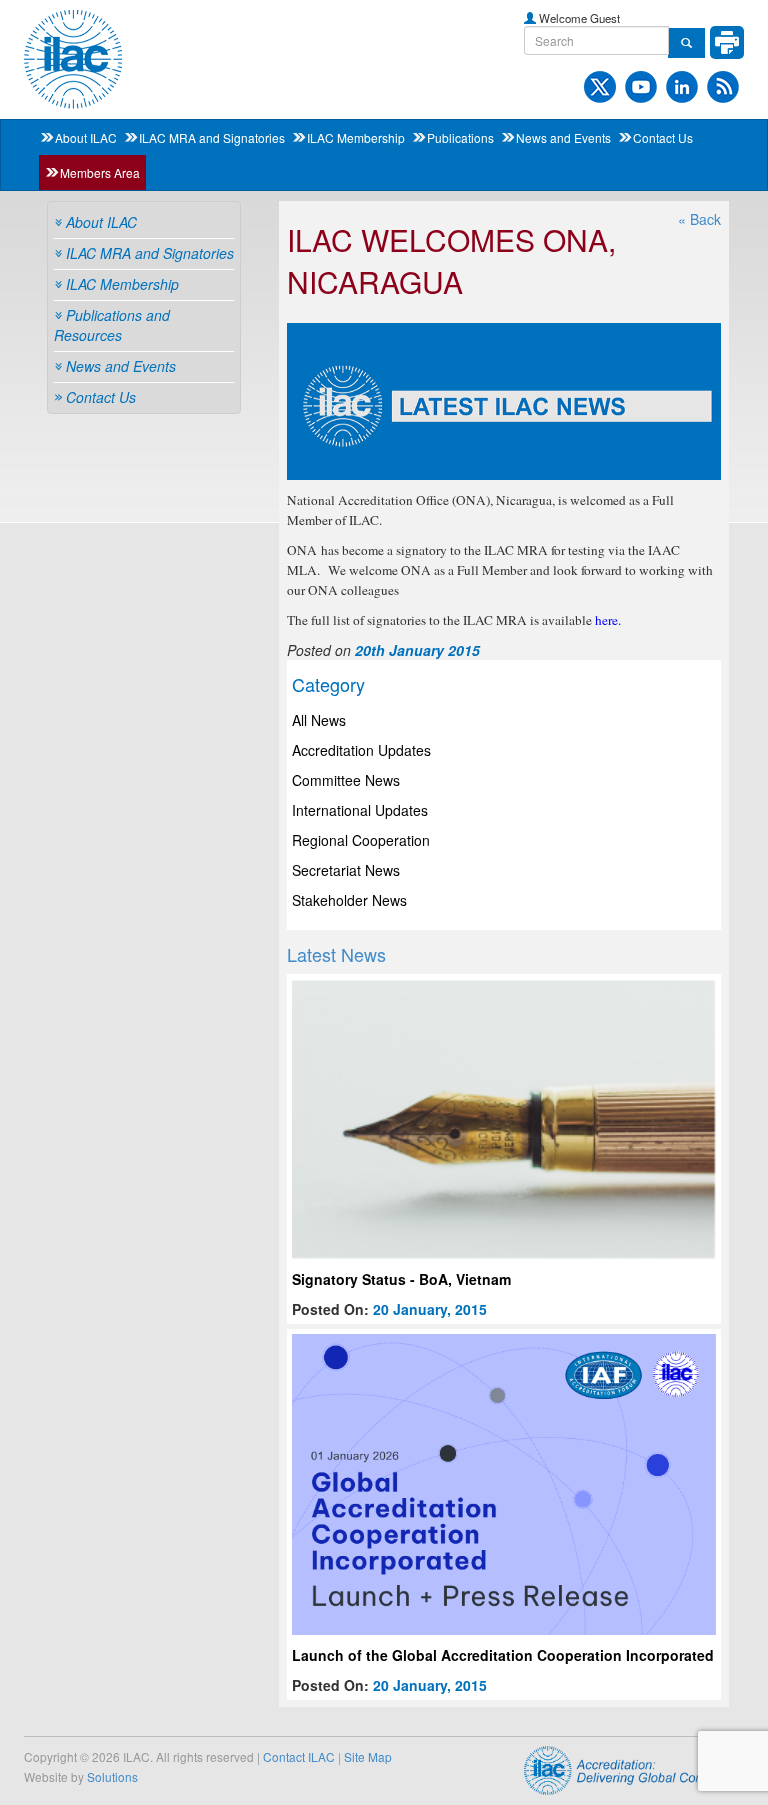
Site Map (368, 1756)
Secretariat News (346, 870)
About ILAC (86, 137)
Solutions (112, 1776)
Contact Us (663, 137)
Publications (460, 137)
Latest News (336, 954)
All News (319, 720)
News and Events (563, 137)
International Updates (360, 810)
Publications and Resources (112, 325)
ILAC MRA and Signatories (212, 137)
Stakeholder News (349, 900)
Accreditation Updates (361, 750)
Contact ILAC (299, 1756)
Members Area (100, 172)
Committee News (346, 780)
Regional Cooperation (361, 840)
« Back (699, 219)
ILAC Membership (356, 137)
